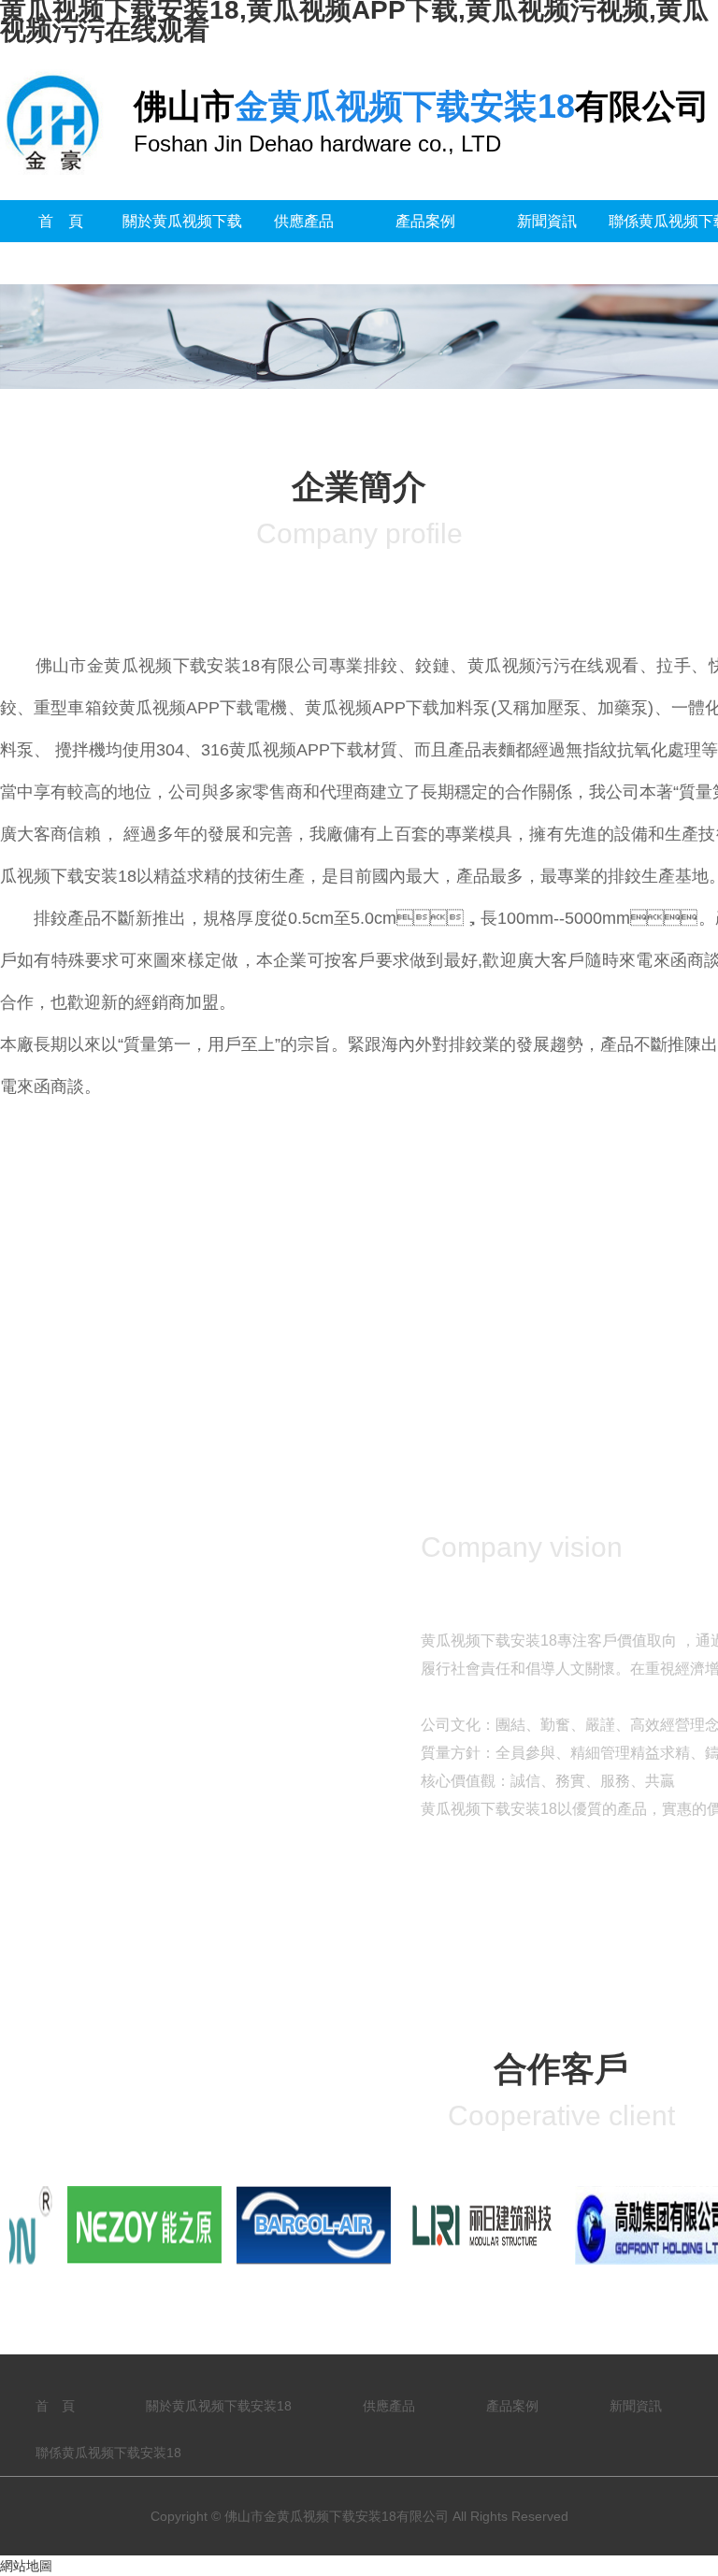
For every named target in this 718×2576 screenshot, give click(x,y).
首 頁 (61, 221)
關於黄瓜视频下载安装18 (182, 242)
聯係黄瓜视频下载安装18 (108, 2453)
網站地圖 (26, 2566)
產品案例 (425, 221)
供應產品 (304, 221)
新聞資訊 (547, 221)
